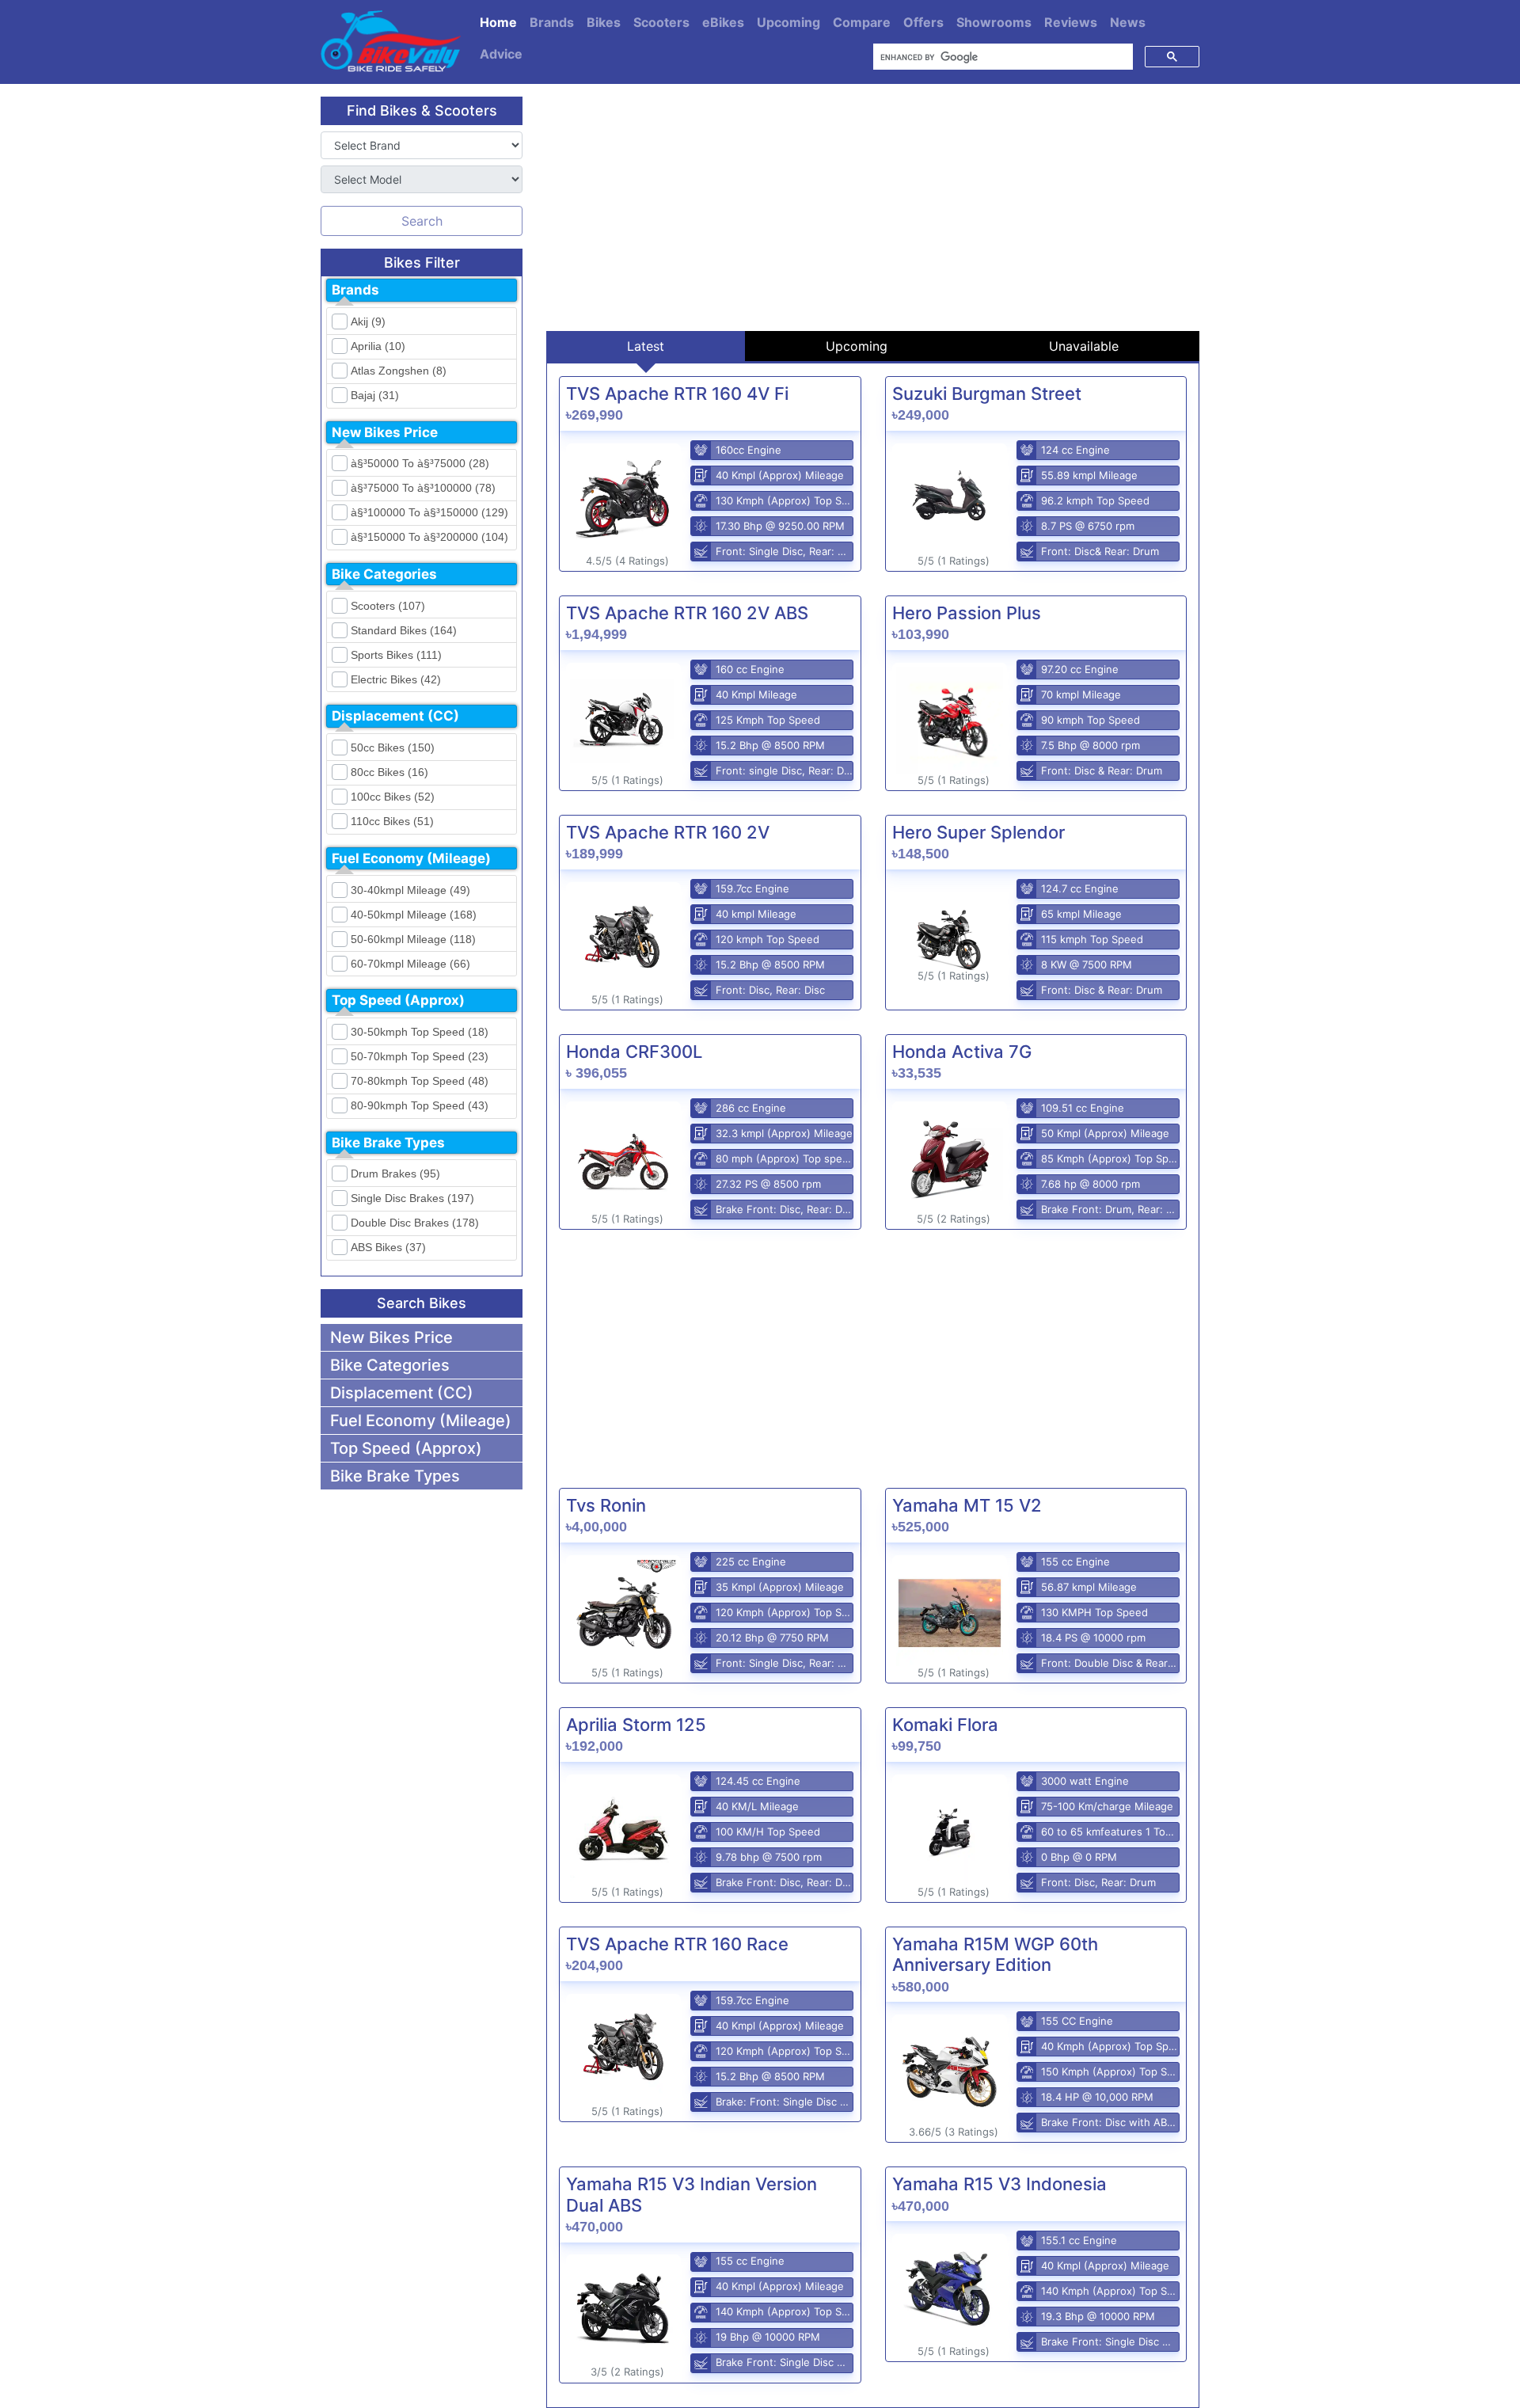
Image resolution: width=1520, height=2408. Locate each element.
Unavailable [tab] (1084, 346)
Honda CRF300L (634, 1052)
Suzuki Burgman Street (987, 394)
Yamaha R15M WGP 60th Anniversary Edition (995, 1954)
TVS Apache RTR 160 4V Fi (677, 394)
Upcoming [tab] (857, 346)
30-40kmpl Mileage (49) (410, 890)
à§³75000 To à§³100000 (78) (423, 488)
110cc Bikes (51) (392, 821)
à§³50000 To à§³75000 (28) (420, 463)
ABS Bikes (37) (388, 1247)
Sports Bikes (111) (396, 655)
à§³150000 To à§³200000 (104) (429, 537)
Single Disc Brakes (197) (412, 1198)
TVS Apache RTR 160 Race (677, 1944)
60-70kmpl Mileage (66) (410, 964)
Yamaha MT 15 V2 (967, 1505)
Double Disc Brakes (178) (415, 1223)
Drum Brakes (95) (395, 1174)
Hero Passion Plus (967, 613)
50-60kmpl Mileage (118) (413, 939)
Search (422, 221)
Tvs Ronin (606, 1505)
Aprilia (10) (378, 346)
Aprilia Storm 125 (636, 1725)
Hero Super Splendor (978, 832)
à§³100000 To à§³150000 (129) (429, 512)
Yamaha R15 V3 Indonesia (999, 2184)
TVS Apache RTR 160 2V (668, 832)
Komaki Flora (945, 1725)
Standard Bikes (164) (404, 630)
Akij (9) (368, 321)
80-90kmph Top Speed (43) (420, 1105)
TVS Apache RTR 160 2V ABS (687, 613)
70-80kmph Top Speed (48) (420, 1081)
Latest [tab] (646, 346)
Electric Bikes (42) (396, 679)
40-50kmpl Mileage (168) (414, 915)
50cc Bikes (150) (393, 748)
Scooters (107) (388, 606)
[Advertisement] (873, 207)
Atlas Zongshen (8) (399, 371)
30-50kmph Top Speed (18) (420, 1032)
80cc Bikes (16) (389, 772)
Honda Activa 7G (962, 1052)
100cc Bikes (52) (393, 797)
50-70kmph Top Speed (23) (420, 1056)
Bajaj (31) (375, 395)
